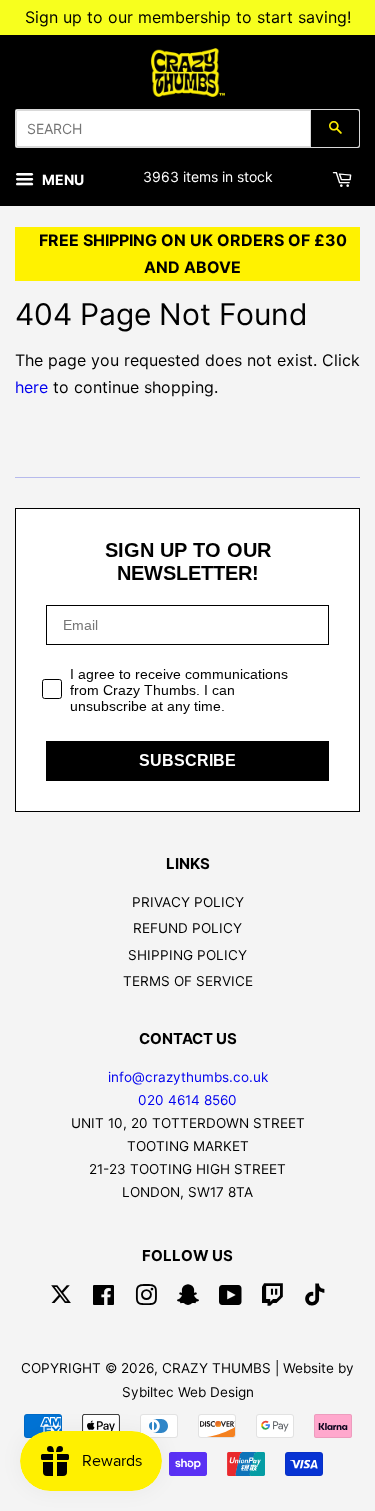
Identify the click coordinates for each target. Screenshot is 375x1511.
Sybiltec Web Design (188, 1392)
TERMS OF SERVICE (188, 981)
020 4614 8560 (187, 1100)
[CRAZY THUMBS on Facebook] (103, 1299)
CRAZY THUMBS (216, 1368)
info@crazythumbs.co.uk (188, 1077)
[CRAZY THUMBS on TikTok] (315, 1299)
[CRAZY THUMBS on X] (61, 1299)
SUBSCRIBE (187, 760)
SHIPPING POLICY (187, 955)
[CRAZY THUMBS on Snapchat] (188, 1299)
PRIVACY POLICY (188, 902)
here (31, 387)
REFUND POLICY (187, 928)
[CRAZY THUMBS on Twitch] (273, 1299)
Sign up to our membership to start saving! (188, 17)
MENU (61, 179)
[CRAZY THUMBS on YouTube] (230, 1299)
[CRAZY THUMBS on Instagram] (146, 1299)
